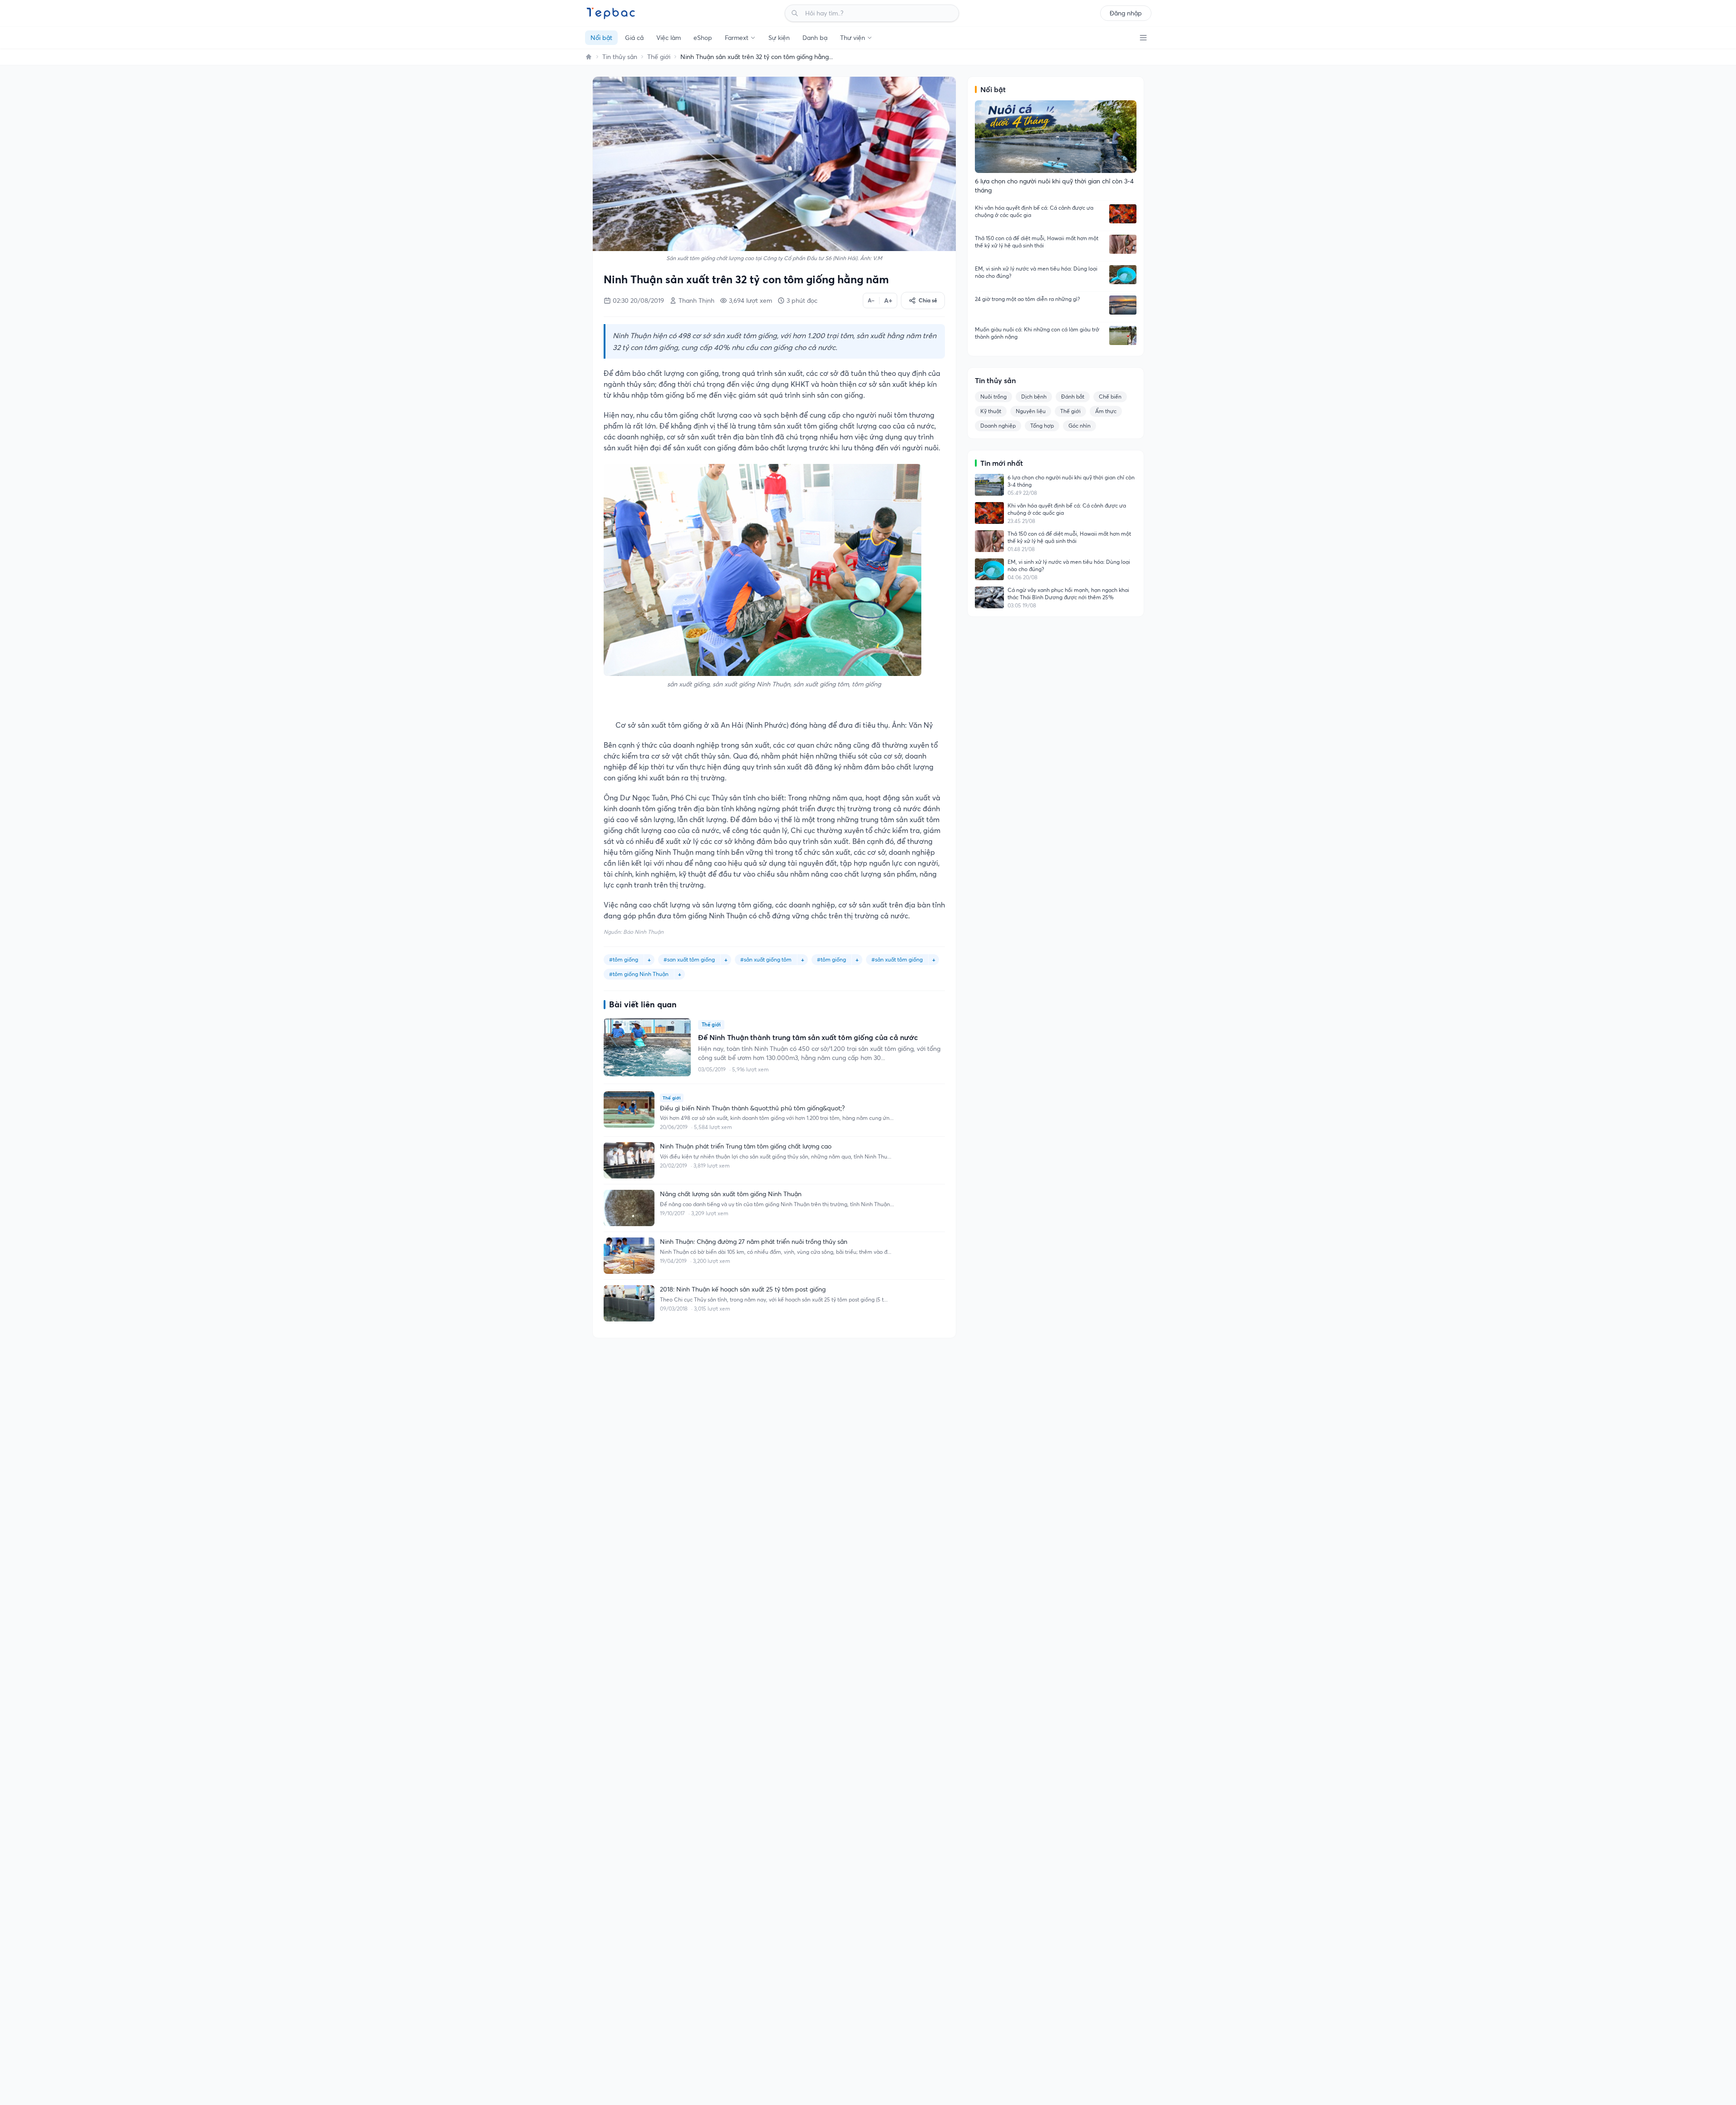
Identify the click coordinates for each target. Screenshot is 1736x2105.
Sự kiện (779, 38)
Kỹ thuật (991, 411)
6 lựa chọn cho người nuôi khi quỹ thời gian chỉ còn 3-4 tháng (1071, 481)
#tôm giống (624, 959)
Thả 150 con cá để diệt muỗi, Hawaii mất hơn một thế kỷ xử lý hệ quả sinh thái (1037, 242)
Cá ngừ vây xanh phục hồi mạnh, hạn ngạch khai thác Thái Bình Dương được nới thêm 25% (1068, 594)
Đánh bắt (1073, 397)
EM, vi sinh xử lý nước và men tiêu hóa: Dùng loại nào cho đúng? (1036, 272)
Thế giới (659, 57)
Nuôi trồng (993, 397)
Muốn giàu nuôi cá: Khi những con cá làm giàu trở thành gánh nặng (1037, 333)
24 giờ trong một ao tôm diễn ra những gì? (1027, 299)
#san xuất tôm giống (689, 959)
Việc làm (669, 38)
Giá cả (634, 38)
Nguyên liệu (1031, 411)
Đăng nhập (1126, 13)
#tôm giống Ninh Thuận (639, 974)
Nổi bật (601, 38)
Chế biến (1110, 397)
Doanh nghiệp (998, 426)
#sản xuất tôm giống (897, 959)
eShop (703, 38)
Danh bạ (815, 38)
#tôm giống (831, 959)
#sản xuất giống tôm (766, 959)
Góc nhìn (1079, 426)
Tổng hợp (1042, 426)
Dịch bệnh (1034, 397)
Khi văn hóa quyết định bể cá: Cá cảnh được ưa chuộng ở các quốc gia (1034, 211)
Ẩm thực (1106, 411)
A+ (888, 301)
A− (871, 300)
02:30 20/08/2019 (638, 301)
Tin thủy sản (620, 57)
